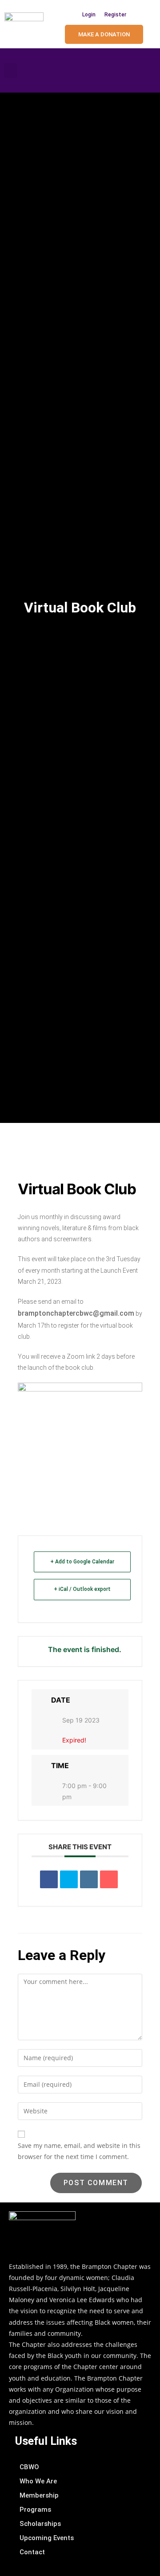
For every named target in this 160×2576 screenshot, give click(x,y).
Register (115, 15)
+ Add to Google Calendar (82, 1562)
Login (89, 15)
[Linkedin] (89, 1879)
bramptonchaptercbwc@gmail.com (76, 1313)
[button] (11, 71)
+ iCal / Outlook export (82, 1589)
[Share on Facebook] (49, 1879)
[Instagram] (129, 70)
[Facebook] (111, 70)
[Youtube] (147, 70)
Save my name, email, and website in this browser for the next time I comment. (79, 2151)
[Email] (109, 1879)
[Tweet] (69, 1879)
